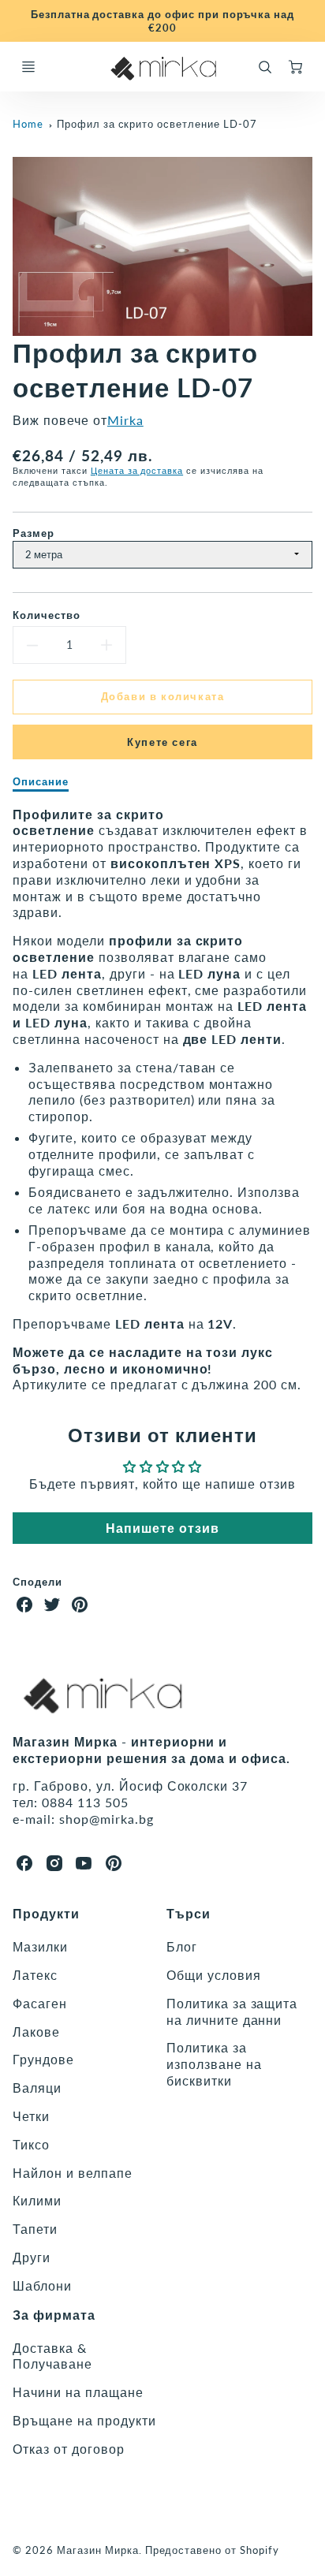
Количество (47, 615)
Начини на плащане (78, 2392)
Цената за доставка (137, 470)
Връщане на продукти (84, 2420)
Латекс (35, 1975)
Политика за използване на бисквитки (214, 2064)
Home (28, 124)
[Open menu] (28, 67)
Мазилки (40, 1946)
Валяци (37, 2088)
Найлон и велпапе (72, 2173)
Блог (182, 1946)
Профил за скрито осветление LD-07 (157, 124)
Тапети (35, 2229)
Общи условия (214, 1975)
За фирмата (54, 2315)
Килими (37, 2200)
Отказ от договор (68, 2449)
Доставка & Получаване (52, 2356)
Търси (189, 1913)
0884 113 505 (85, 1802)
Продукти (46, 1913)
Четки (31, 2116)
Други (32, 2257)
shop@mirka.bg (106, 1819)
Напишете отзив (162, 1528)
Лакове (36, 2032)
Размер (34, 533)
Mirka (125, 420)
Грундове (43, 2059)
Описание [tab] (41, 781)
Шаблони (42, 2285)
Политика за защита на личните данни (232, 2011)
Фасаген (40, 2003)
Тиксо (31, 2144)
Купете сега (162, 742)
